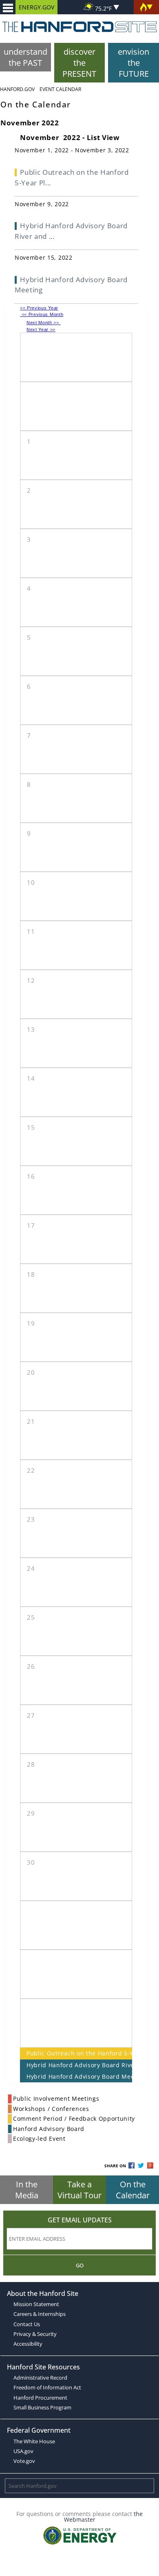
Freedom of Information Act (47, 2387)
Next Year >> (41, 330)
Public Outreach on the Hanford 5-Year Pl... (72, 177)
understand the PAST (25, 57)
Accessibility (28, 2344)
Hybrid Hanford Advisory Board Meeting (76, 2076)
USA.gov (23, 2451)
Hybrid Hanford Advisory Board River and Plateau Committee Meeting (76, 2065)
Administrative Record (40, 2378)
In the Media (27, 2190)
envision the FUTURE (134, 63)
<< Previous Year (39, 308)
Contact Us (27, 2324)
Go (80, 2265)
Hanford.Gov (17, 89)
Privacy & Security (35, 2334)
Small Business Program (42, 2407)
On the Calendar (133, 2190)
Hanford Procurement (40, 2398)
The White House (34, 2441)
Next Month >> (44, 323)
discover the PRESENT (79, 63)
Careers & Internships (40, 2314)
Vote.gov (24, 2461)
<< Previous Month (42, 314)
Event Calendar (60, 89)
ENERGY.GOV (36, 7)
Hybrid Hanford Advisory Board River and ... (71, 231)
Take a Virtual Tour (79, 2190)
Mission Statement (36, 2304)
